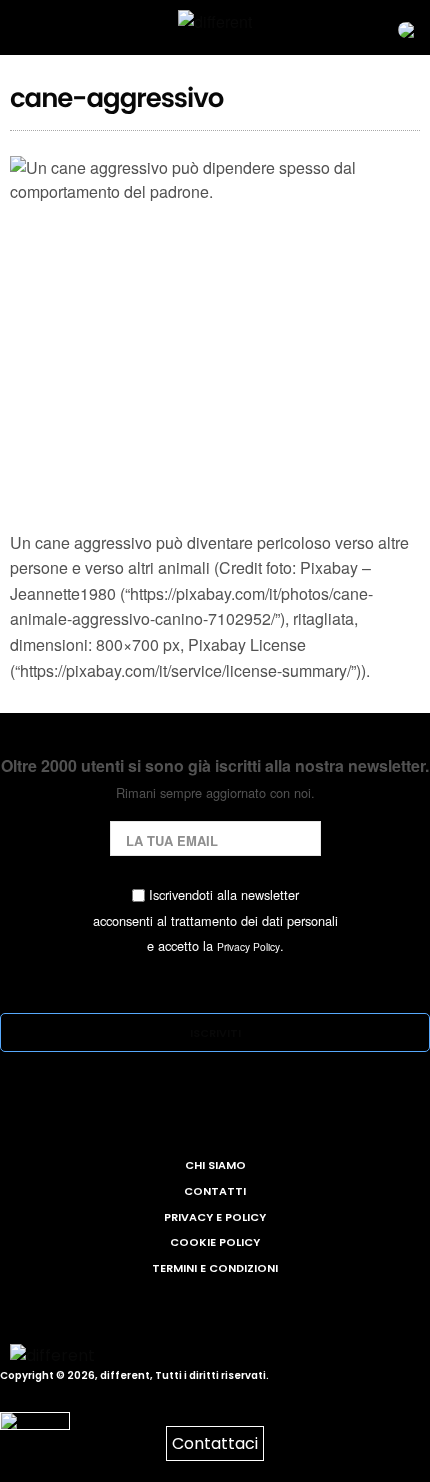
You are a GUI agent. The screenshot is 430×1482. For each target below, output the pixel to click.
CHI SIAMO (215, 1165)
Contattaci (215, 1443)
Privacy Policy (248, 946)
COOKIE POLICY (215, 1242)
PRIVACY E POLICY (215, 1217)
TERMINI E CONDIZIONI (215, 1268)
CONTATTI (215, 1191)
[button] (394, 28)
